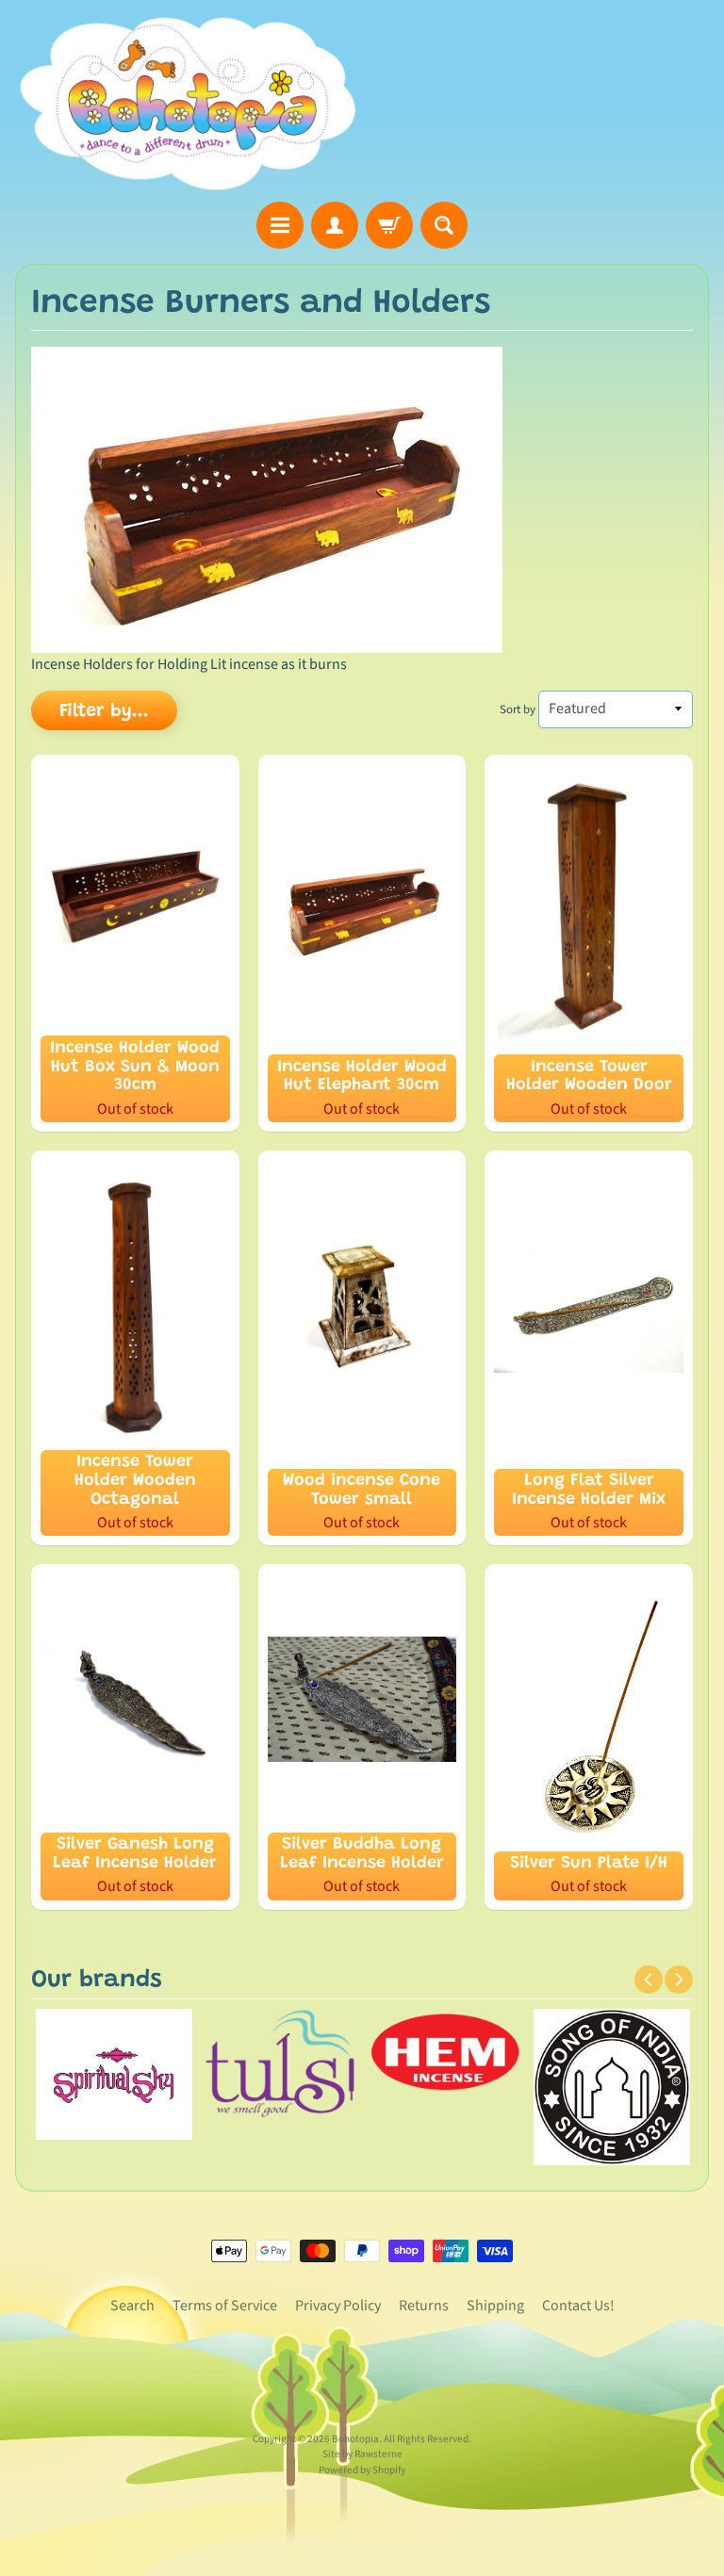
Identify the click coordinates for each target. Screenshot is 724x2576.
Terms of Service (225, 2306)
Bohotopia (355, 2439)
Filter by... (104, 711)
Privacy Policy (338, 2306)
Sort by (518, 709)
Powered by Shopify (362, 2470)
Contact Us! (578, 2306)
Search (132, 2306)
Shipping (495, 2306)
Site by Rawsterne (362, 2454)
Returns (424, 2306)
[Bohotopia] (189, 104)
